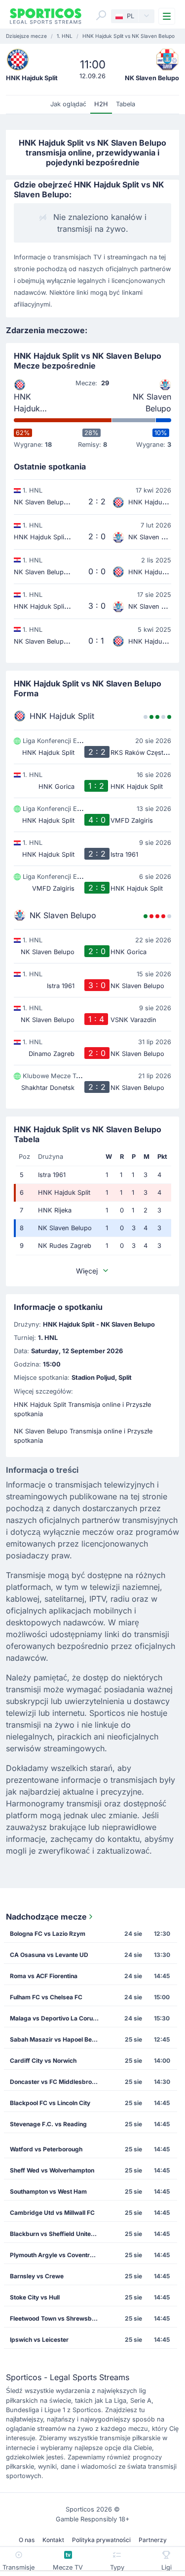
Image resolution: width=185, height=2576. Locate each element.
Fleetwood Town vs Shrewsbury (55, 2318)
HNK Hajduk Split (27, 403)
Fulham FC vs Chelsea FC (46, 1997)
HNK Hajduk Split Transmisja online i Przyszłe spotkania (82, 1409)
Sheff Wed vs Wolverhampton (52, 2170)
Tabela (126, 104)
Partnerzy (153, 2540)
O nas (27, 2540)
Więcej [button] (87, 1271)
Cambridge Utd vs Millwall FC (52, 2213)
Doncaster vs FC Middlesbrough (56, 2082)
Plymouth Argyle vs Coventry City (57, 2255)
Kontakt (53, 2540)
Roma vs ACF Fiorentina (44, 1976)
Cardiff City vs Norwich (43, 2061)
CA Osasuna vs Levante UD (49, 1955)
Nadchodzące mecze (46, 1917)
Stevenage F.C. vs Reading (48, 2124)
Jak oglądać (68, 104)
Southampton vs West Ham (48, 2191)
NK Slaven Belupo (152, 403)
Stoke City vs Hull (35, 2297)
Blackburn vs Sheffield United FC (57, 2234)
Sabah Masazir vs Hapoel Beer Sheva (57, 2039)
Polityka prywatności (101, 2540)
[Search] (101, 15)
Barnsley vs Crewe (37, 2276)
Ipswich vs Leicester (39, 2340)
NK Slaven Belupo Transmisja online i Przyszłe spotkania (83, 1436)
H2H (101, 104)
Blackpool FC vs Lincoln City (50, 2103)
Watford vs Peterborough (46, 2149)
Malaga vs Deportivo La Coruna (55, 2018)
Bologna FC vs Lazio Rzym (48, 1934)
